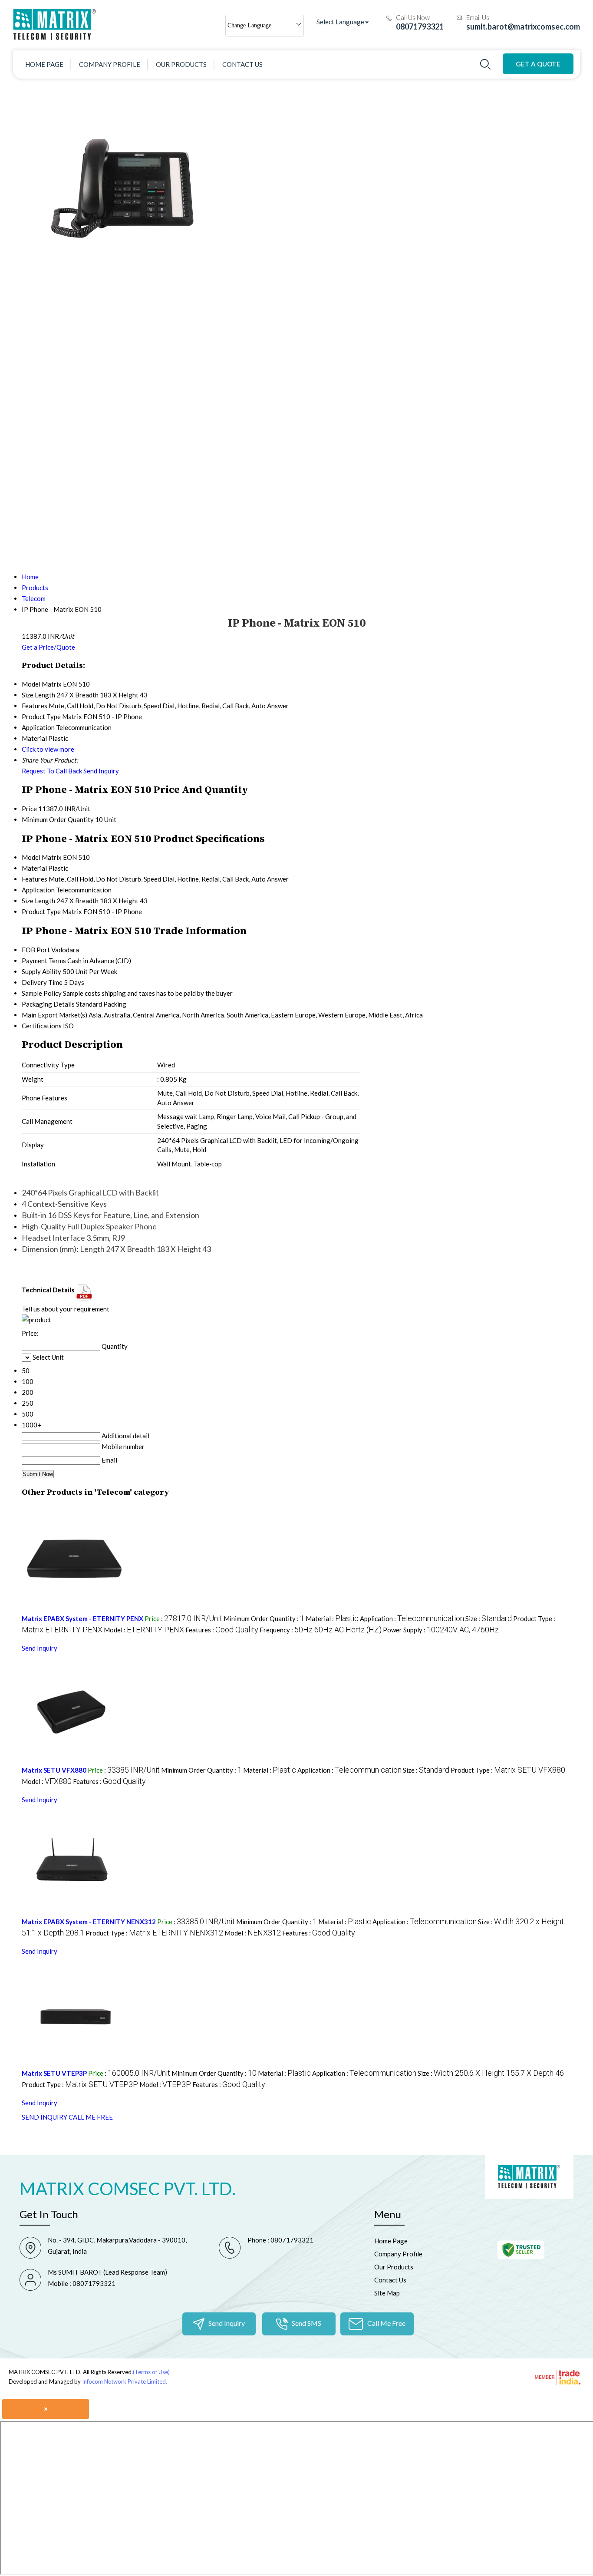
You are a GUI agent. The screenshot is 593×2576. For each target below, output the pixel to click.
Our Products (181, 64)
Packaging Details (48, 1004)
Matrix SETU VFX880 (54, 1770)
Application (38, 890)
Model (31, 857)
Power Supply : (441, 1630)
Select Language (340, 22)
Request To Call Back (52, 771)
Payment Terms (44, 961)
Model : (144, 1630)
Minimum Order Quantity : (264, 1618)
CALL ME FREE (91, 2117)
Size (28, 901)
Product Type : (508, 1770)
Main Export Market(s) (54, 1015)
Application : (412, 1618)
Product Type (41, 912)
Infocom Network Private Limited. (125, 2381)
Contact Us (242, 64)
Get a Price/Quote (48, 647)
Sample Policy (42, 993)
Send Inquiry (101, 771)
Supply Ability (41, 971)
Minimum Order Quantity (58, 819)
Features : (222, 1630)
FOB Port (36, 950)
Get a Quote (538, 64)
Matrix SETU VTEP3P (54, 2073)
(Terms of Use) (151, 2372)
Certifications (42, 1026)
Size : (489, 1618)
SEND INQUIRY (44, 2117)
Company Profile (110, 64)
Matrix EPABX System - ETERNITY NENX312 (89, 1922)
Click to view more (48, 749)
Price (29, 809)
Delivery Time (42, 982)
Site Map (387, 2293)
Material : (332, 1618)
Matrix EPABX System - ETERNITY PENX (82, 1618)
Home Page (44, 64)
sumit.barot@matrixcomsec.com (523, 26)
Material (34, 868)
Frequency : (321, 1630)
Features (35, 879)
